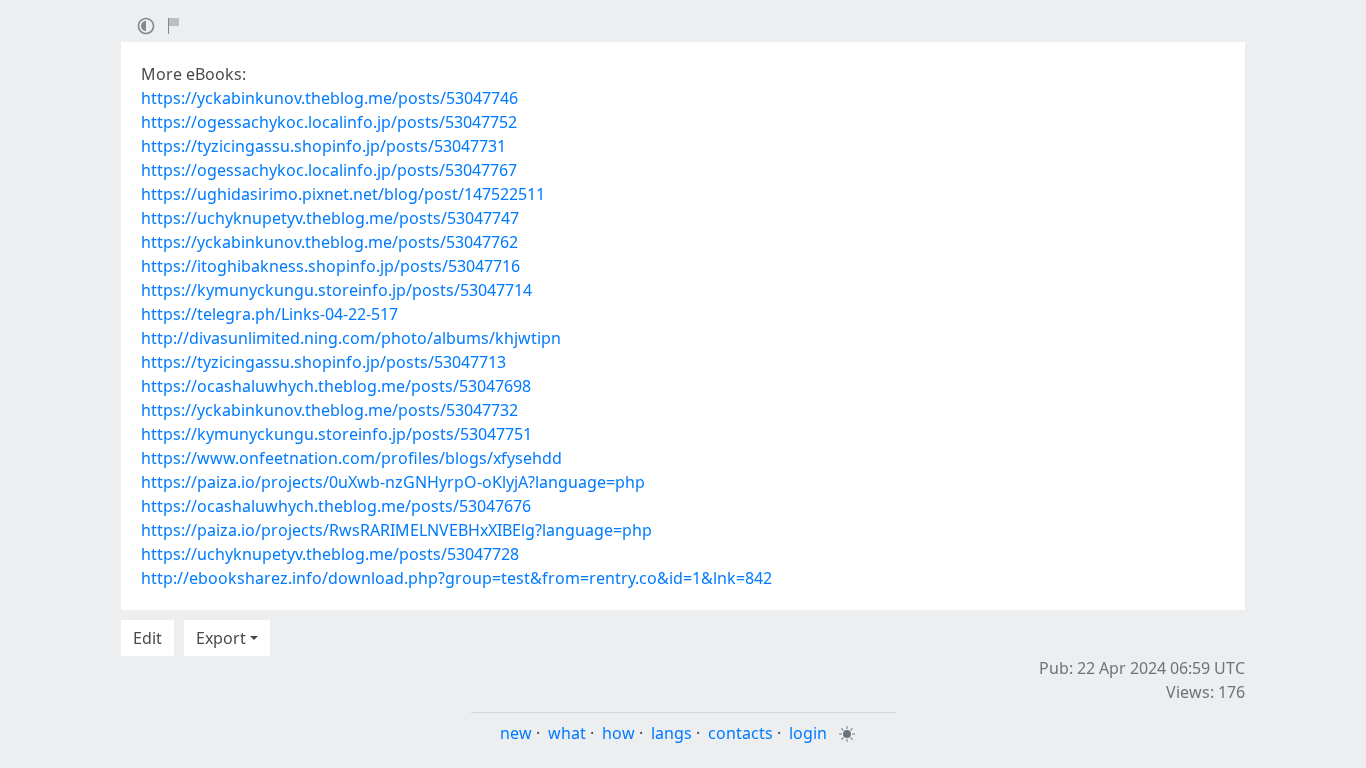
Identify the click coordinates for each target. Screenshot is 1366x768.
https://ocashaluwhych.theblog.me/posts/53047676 (336, 506)
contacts (740, 733)
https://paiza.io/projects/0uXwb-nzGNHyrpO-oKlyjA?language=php (393, 482)
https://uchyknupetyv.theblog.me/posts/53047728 (330, 554)
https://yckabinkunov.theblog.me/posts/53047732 (329, 410)
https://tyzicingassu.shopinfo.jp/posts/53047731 (323, 146)
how (618, 733)
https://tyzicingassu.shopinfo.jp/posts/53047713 (323, 362)
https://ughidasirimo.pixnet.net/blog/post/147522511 (343, 194)
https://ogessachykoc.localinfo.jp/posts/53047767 (329, 170)
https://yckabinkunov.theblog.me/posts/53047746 (329, 98)
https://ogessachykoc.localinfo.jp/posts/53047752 (329, 122)
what (567, 733)
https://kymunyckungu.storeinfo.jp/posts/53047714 (336, 290)
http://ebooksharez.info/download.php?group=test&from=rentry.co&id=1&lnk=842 (456, 578)
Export (221, 638)
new (516, 733)
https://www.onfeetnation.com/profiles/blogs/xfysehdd (351, 458)
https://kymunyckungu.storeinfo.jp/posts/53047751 (336, 434)
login (808, 733)
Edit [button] (147, 638)
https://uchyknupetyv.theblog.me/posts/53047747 (330, 218)
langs (671, 733)
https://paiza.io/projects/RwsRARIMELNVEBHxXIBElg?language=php (396, 530)
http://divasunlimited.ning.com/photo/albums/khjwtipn (351, 338)
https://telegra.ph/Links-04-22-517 (269, 314)
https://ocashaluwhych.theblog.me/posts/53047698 (336, 386)
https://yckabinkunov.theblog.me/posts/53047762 (329, 242)
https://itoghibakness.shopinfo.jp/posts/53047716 (330, 266)
